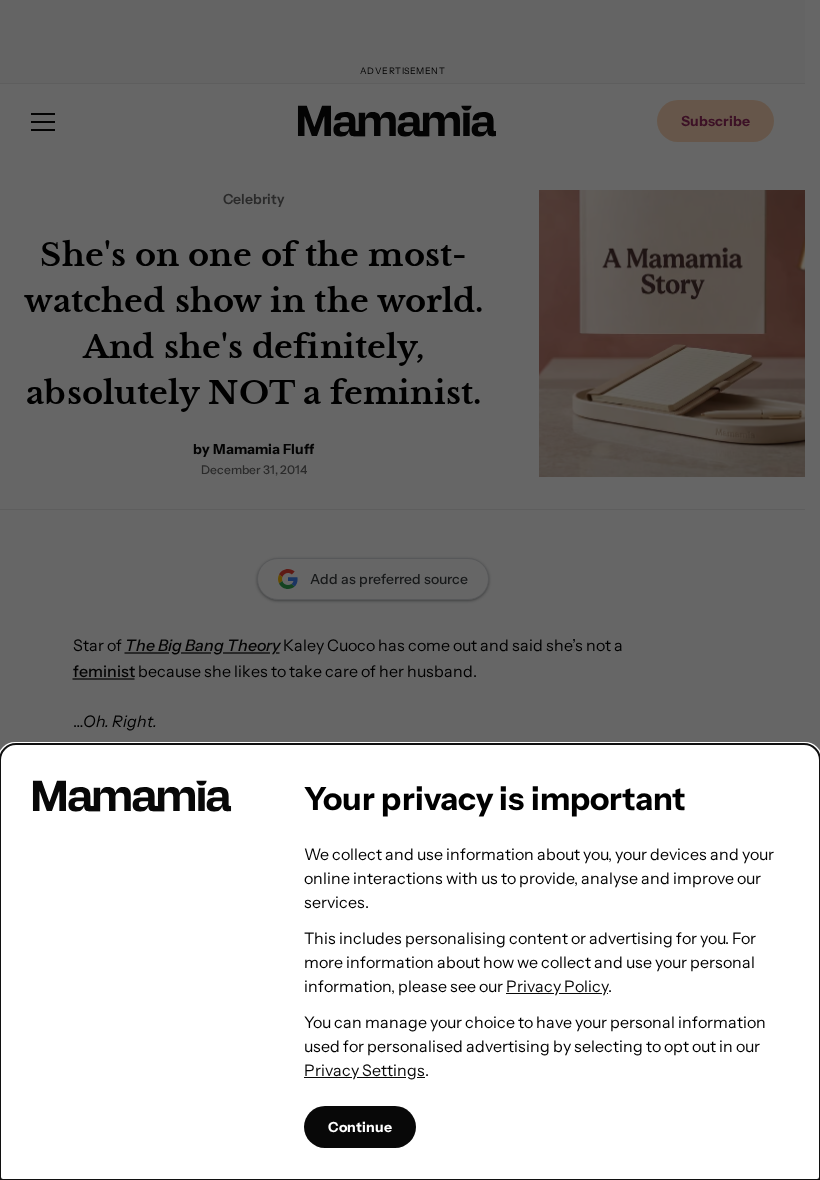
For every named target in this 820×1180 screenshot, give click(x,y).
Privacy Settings (364, 1070)
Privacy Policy (557, 986)
